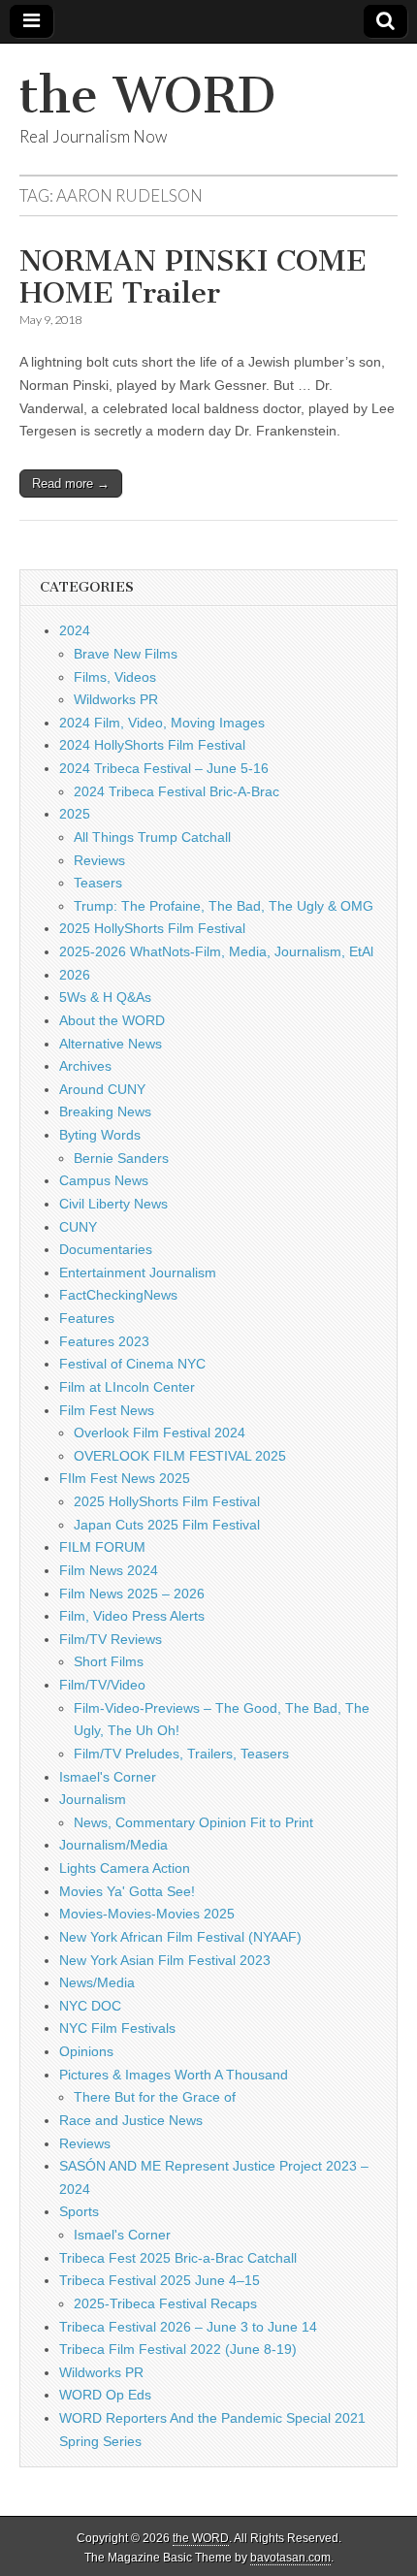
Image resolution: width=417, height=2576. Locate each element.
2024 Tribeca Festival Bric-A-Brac (176, 791)
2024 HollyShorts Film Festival (152, 745)
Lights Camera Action (125, 1868)
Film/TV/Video (102, 1685)
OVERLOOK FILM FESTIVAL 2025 (180, 1456)
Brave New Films (126, 654)
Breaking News (105, 1111)
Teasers (98, 883)
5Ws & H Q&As (105, 997)
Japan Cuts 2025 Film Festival (167, 1525)
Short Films (109, 1661)
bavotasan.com (290, 2558)
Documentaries (106, 1249)
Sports (79, 2211)
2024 (75, 630)
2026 (75, 975)
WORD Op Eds (105, 2395)
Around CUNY (102, 1089)
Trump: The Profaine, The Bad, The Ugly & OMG (224, 906)
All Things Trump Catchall (152, 837)
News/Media (97, 1982)
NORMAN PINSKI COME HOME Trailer (193, 277)
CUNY (78, 1227)
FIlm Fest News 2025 (125, 1478)
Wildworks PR (116, 699)
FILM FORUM (102, 1547)
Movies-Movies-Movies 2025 (147, 1914)
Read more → (71, 483)
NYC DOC (90, 2006)
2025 (75, 814)
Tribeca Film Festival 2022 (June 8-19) (178, 2349)
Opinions (86, 2051)
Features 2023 (104, 1341)
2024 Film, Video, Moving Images (162, 723)
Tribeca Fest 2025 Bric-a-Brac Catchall (178, 2258)
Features (87, 1318)
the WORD (147, 96)
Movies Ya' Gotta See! (127, 1891)
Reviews (99, 860)
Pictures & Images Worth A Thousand (174, 2075)
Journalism (93, 1799)
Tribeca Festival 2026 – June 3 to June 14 (188, 2327)
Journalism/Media (113, 1845)
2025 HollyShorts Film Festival (152, 928)
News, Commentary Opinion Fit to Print (193, 1822)
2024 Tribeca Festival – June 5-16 (164, 768)
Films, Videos (115, 677)
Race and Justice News (131, 2120)
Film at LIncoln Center (127, 1387)
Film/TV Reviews (111, 1639)
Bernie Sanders (121, 1158)
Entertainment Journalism (138, 1272)
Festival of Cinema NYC (132, 1364)
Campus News (104, 1180)
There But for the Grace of (155, 2097)
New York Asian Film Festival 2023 (165, 1960)
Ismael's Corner (108, 1777)
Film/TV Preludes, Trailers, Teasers (181, 1754)
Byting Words (100, 1135)
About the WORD (112, 1020)
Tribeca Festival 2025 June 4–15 (160, 2280)
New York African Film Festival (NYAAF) (180, 1937)
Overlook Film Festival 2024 (160, 1433)
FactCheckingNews (118, 1295)
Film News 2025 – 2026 (132, 1594)
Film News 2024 (109, 1570)
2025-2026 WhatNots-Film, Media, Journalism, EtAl (216, 951)
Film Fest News (107, 1410)
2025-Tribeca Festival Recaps (165, 2303)
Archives (85, 1066)
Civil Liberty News (113, 1204)
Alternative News (111, 1044)
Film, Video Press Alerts (132, 1616)
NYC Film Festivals (117, 2028)
